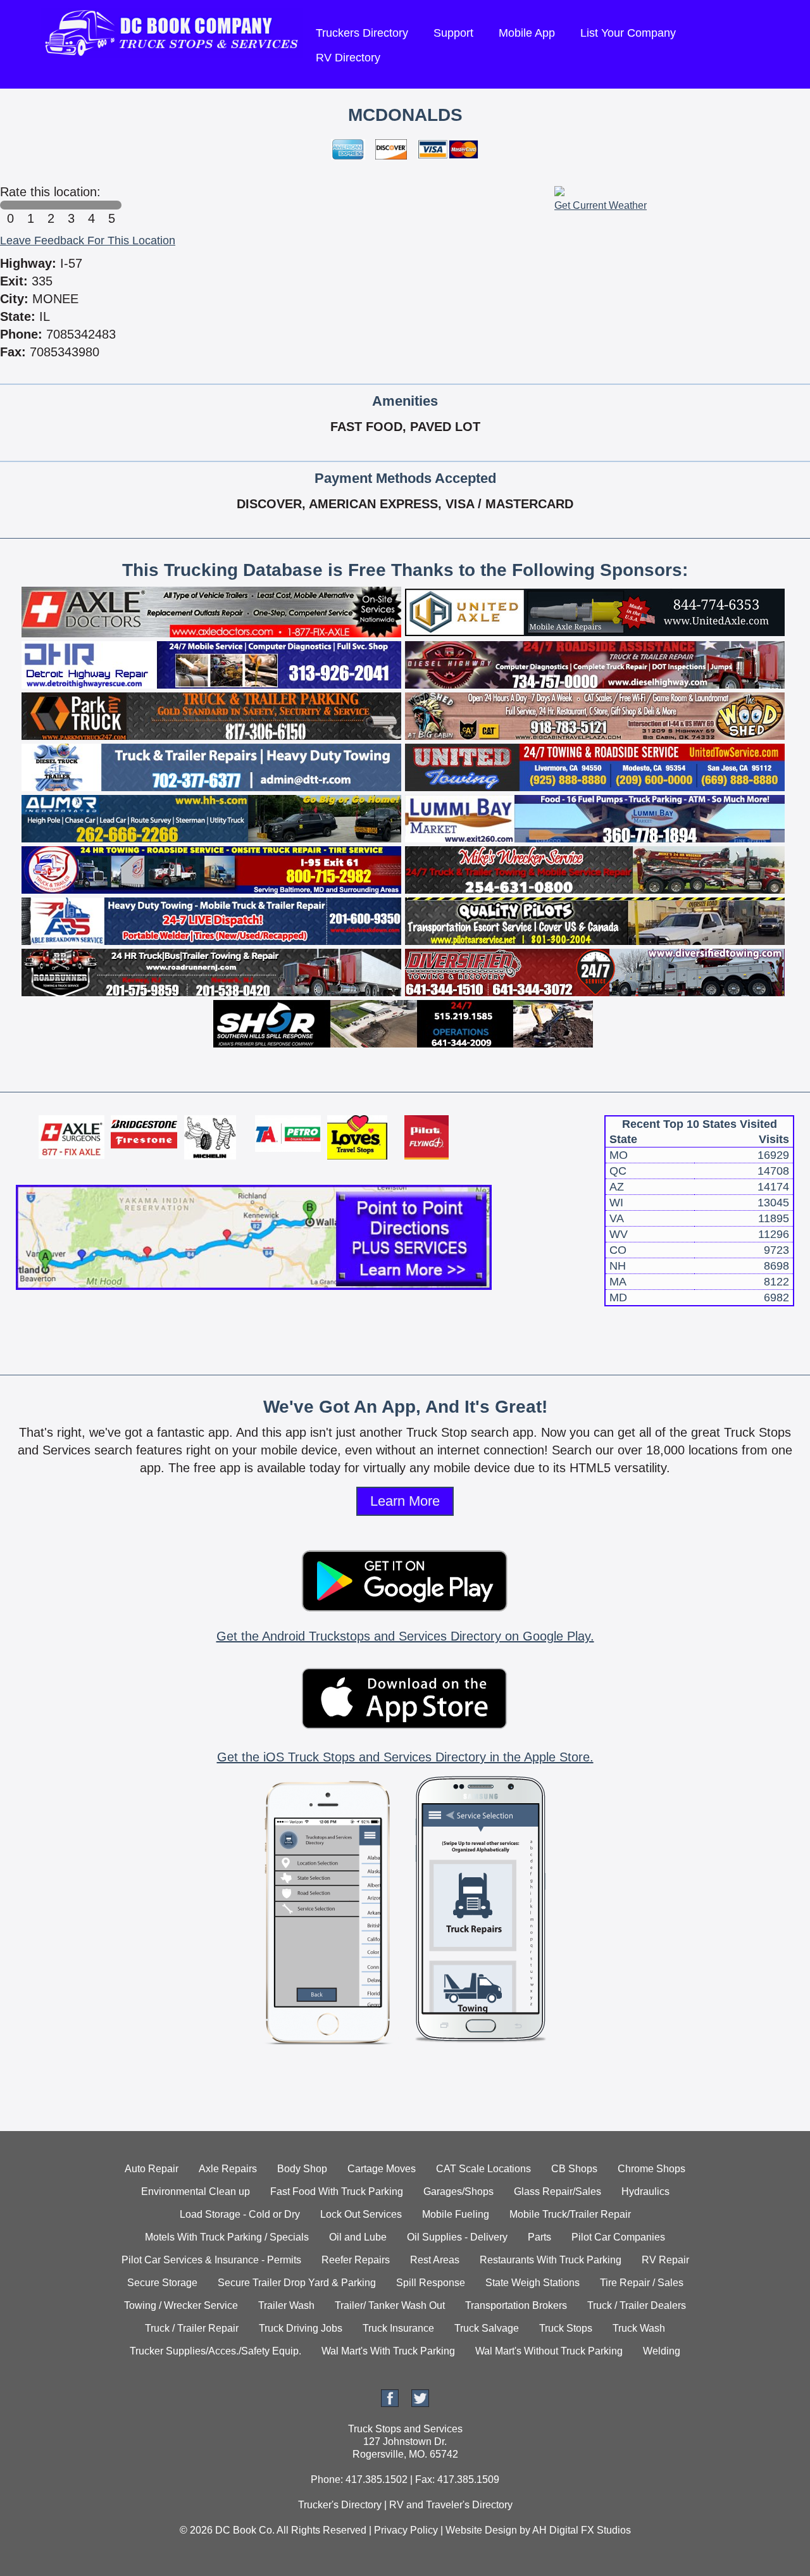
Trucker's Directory (340, 2505)
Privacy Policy (406, 2530)
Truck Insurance (398, 2328)
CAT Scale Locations (483, 2169)
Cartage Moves (382, 2169)
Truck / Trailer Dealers (637, 2305)
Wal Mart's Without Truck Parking (549, 2351)
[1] (30, 205)
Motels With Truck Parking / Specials (227, 2237)
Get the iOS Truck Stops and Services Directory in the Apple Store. (405, 1757)
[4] (91, 205)
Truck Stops (566, 2328)
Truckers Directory (362, 33)
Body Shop (302, 2169)
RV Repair (665, 2260)
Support (453, 33)
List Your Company (628, 33)
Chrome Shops (651, 2169)
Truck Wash (639, 2328)
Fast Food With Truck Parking (337, 2191)
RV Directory (348, 58)
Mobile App (527, 33)
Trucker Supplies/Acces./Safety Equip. (215, 2351)
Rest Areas (435, 2260)
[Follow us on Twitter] (420, 2404)
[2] (51, 205)
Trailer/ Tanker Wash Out (390, 2305)
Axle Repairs (228, 2169)
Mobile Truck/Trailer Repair (570, 2214)
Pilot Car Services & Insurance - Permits (211, 2260)
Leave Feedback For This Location (88, 241)
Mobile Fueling (456, 2214)
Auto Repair (152, 2169)
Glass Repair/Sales (558, 2191)
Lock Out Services (361, 2214)
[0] (10, 205)
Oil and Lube (358, 2237)
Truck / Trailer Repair (192, 2328)
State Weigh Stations (533, 2283)
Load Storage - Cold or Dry (240, 2214)
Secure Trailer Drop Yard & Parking (297, 2283)
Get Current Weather (601, 205)
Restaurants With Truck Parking (551, 2260)
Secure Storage (162, 2283)
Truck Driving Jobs (301, 2328)
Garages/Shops (458, 2191)
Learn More (405, 1501)
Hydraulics (645, 2191)
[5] (111, 205)
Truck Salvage (487, 2328)
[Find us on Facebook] (390, 2404)
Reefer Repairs (356, 2260)
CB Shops (574, 2169)
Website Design (481, 2530)
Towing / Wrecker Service (181, 2305)
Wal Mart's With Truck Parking (388, 2351)
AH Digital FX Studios (582, 2530)
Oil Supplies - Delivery (457, 2237)
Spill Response (431, 2283)
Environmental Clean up (196, 2191)
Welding (662, 2351)
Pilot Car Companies (618, 2237)
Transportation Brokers (516, 2305)
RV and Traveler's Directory (451, 2505)
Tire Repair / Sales (642, 2283)
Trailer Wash (286, 2305)
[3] (71, 205)
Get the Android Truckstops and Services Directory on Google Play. (405, 1636)
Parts (539, 2237)
